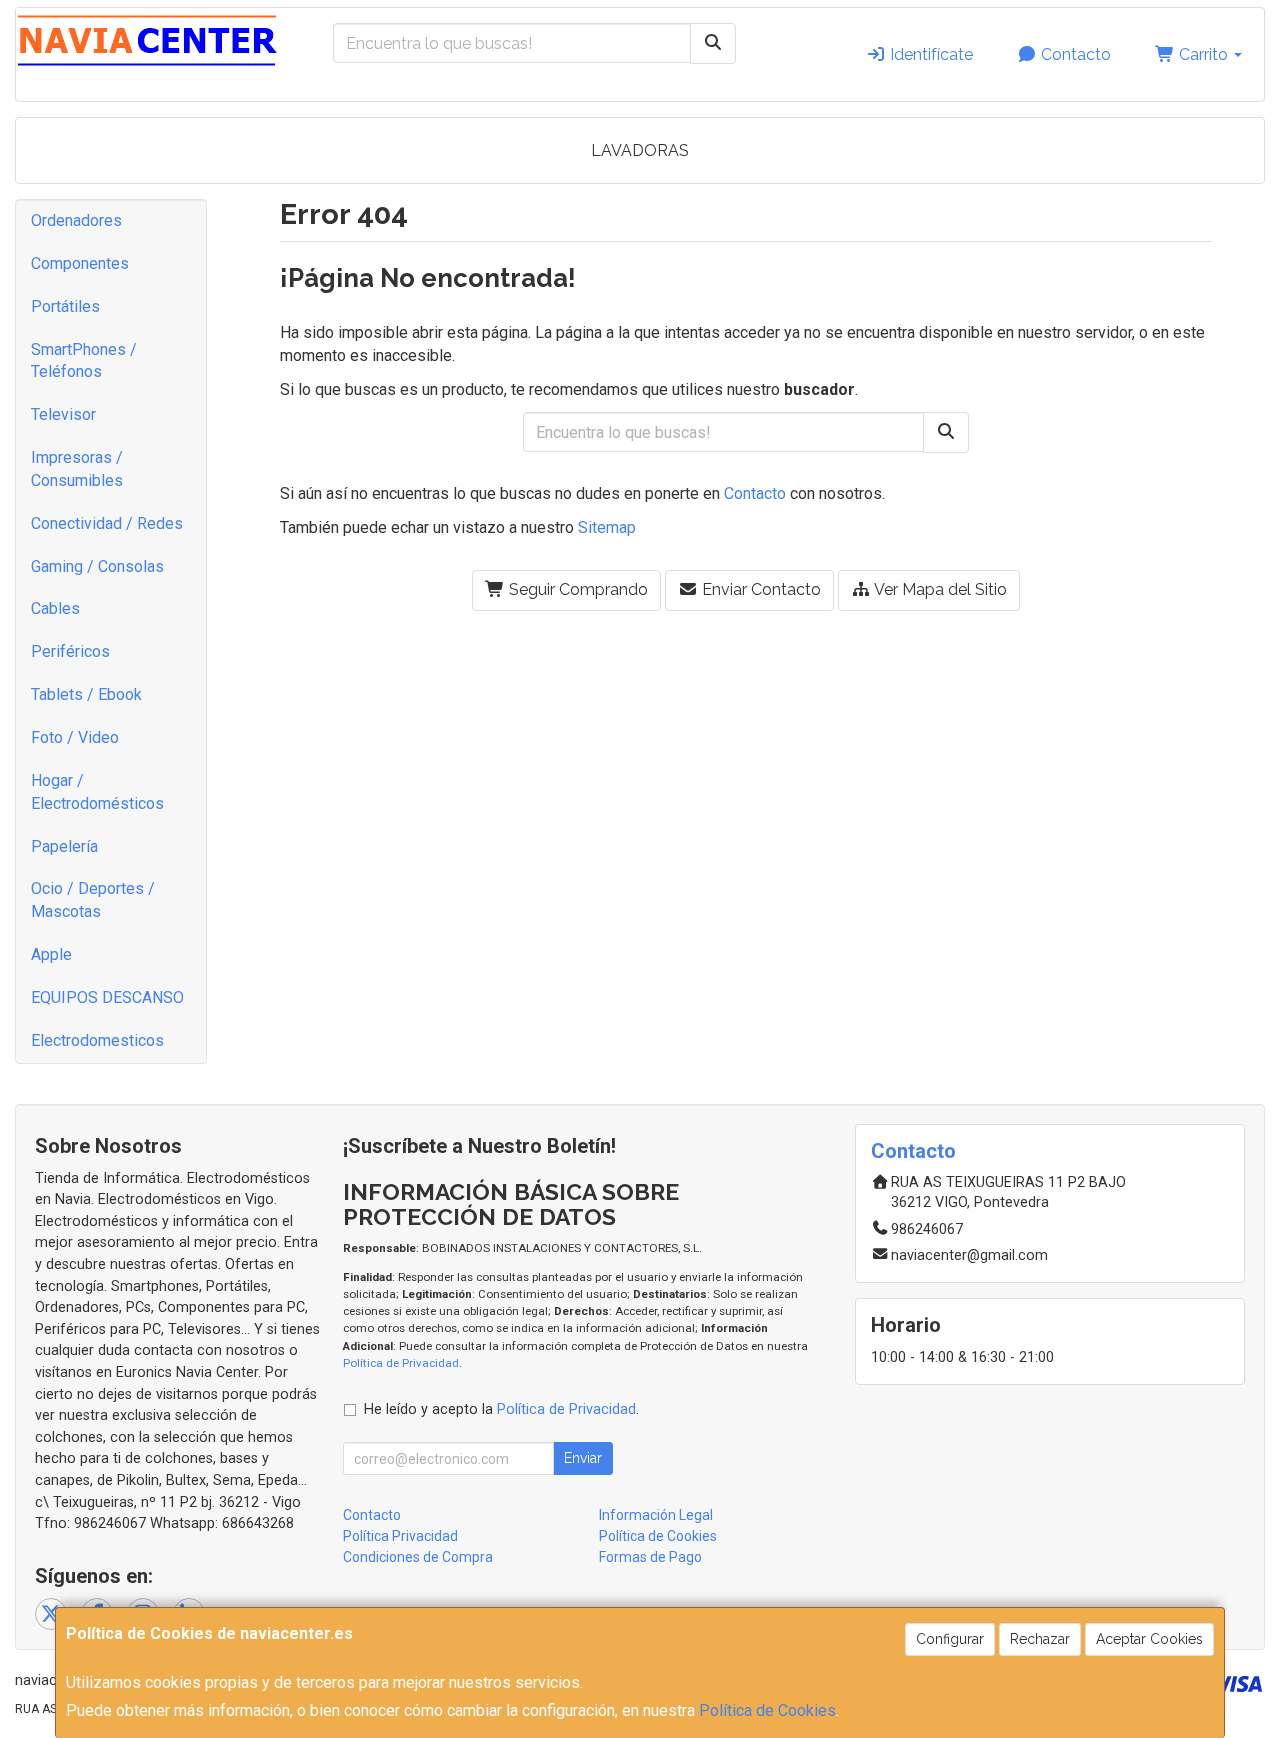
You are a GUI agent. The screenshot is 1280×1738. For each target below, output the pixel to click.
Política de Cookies (767, 1710)
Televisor (63, 414)
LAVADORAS (640, 150)
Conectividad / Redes (107, 523)
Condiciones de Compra (418, 1557)
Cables (55, 608)
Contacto (1074, 54)
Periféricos (70, 651)
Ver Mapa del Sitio (939, 589)
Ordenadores (76, 220)
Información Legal (656, 1515)
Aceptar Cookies (1149, 1639)
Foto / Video (75, 737)
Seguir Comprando (576, 589)
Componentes (80, 263)
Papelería (64, 846)
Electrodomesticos (97, 1040)
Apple (51, 954)
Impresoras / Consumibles (77, 469)
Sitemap (607, 527)
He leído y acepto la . (501, 1409)
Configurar (950, 1639)
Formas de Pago (650, 1557)
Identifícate (929, 54)
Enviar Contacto (759, 589)
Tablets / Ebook (86, 694)
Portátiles (65, 306)
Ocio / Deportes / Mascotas (93, 900)
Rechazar (1040, 1639)
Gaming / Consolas (97, 566)
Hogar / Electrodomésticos (97, 792)
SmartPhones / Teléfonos (84, 361)
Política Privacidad (400, 1536)
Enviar (583, 1458)
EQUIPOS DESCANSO (107, 997)
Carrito (1203, 54)
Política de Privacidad (401, 1363)
